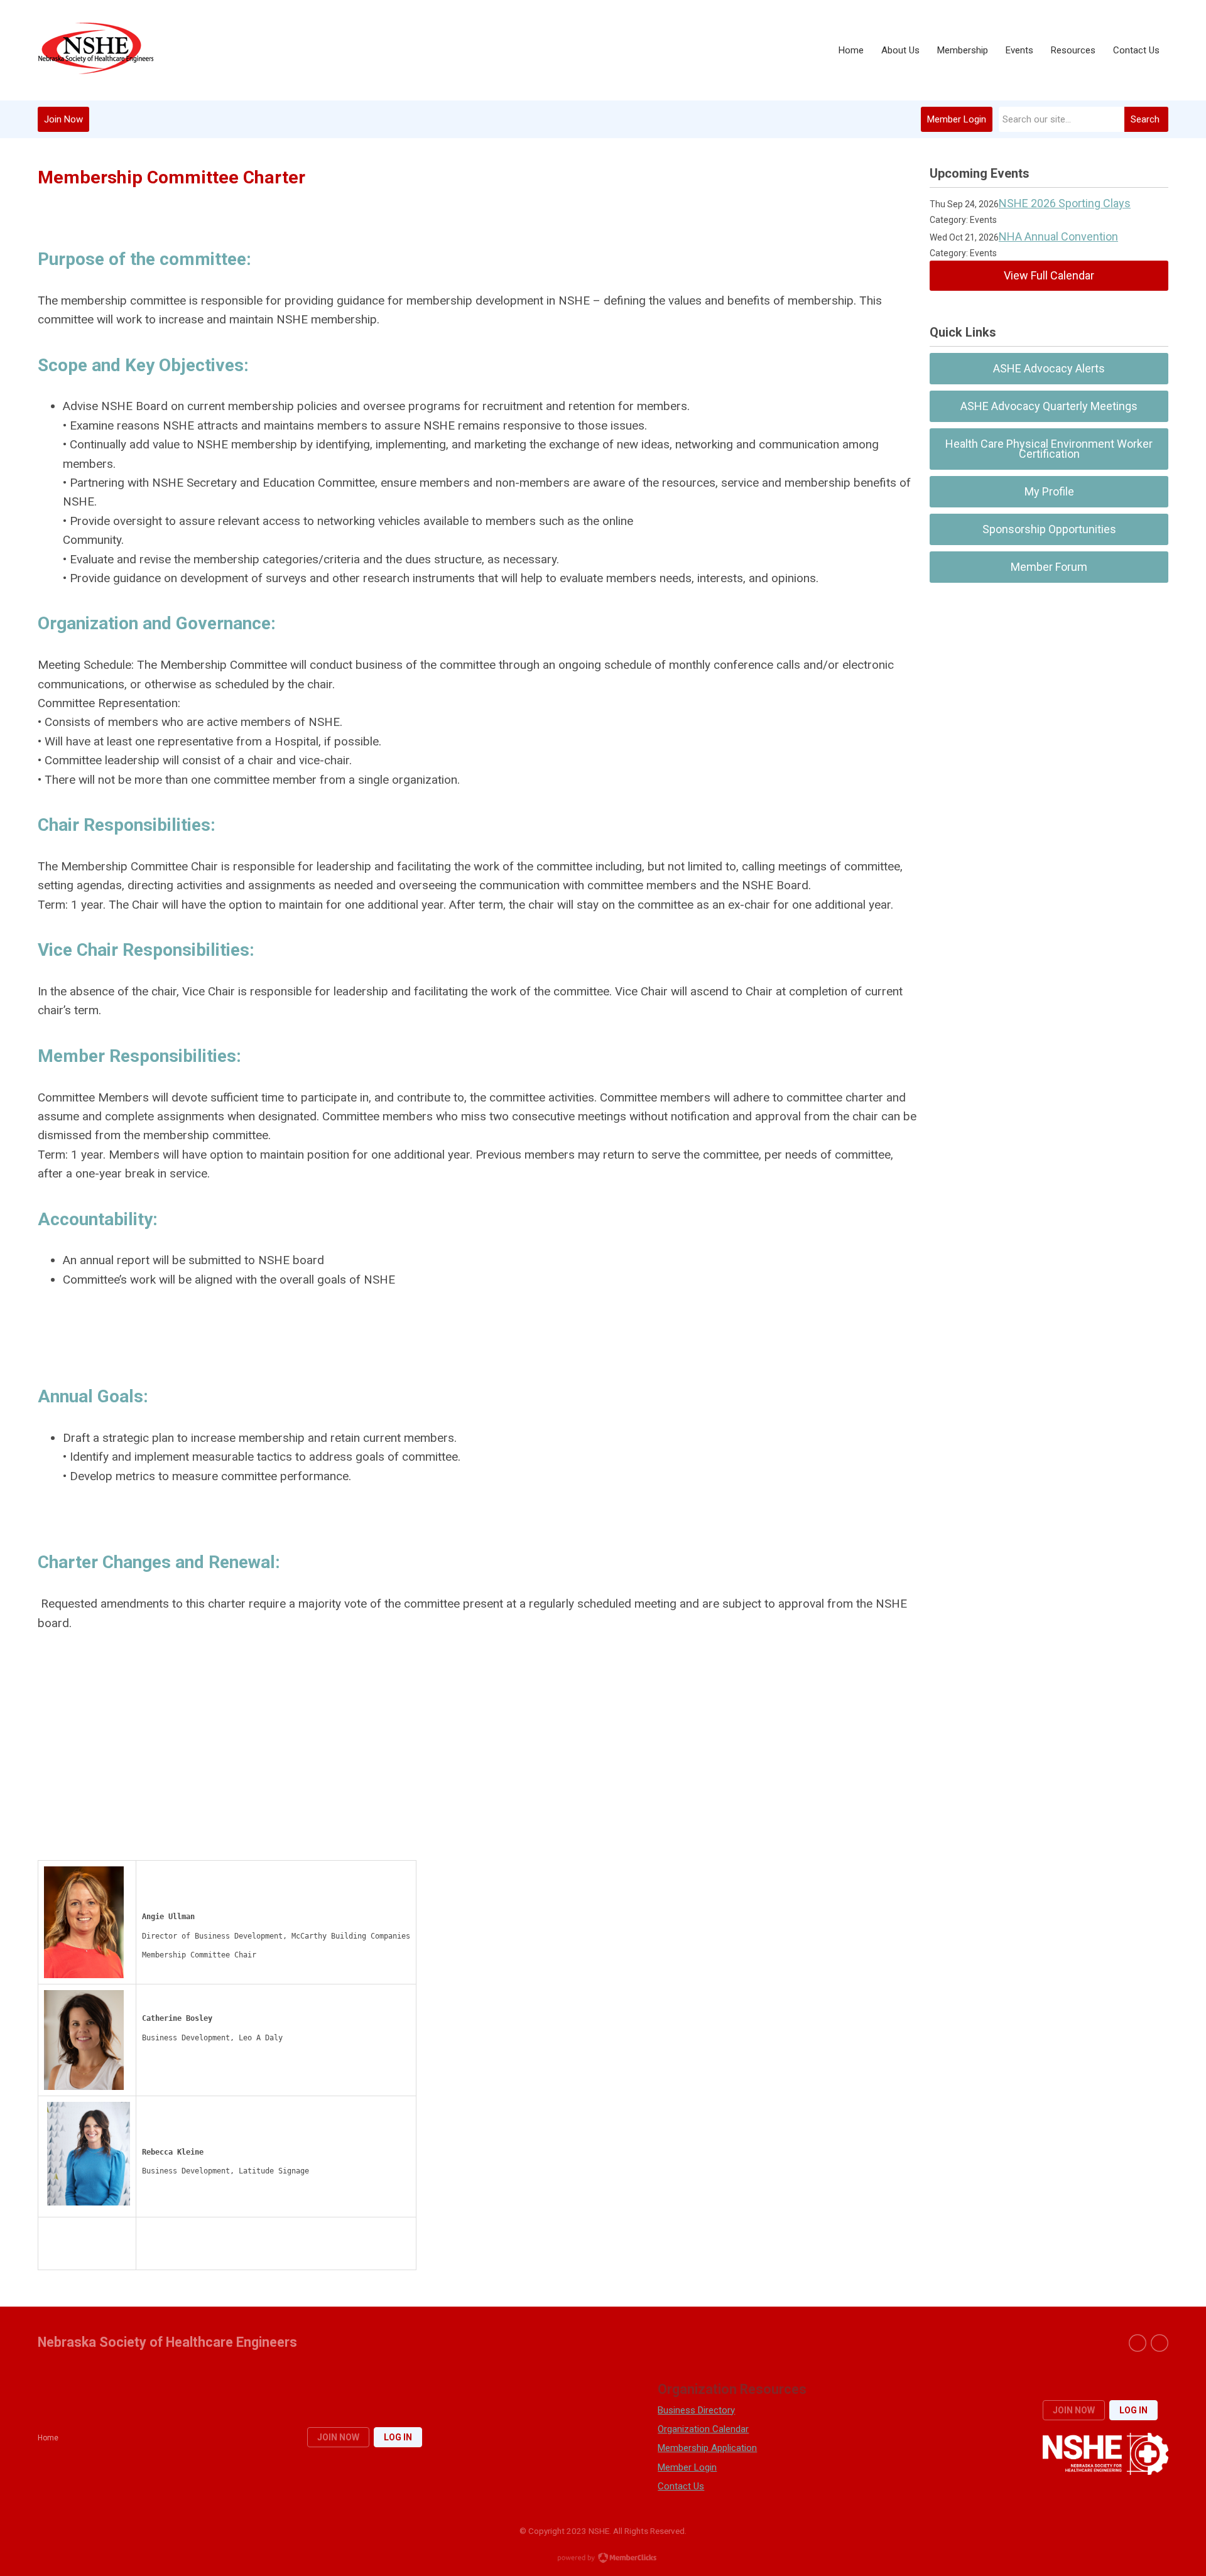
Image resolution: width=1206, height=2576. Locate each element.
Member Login (957, 119)
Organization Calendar (703, 2429)
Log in (398, 2437)
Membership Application (707, 2448)
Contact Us (681, 2486)
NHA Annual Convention (1058, 236)
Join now (338, 2437)
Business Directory (696, 2410)
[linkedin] (1160, 2343)
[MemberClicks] (95, 51)
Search (1145, 119)
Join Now (63, 119)
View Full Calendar (1049, 275)
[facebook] (1138, 2343)
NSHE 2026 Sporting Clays (1065, 203)
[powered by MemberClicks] (603, 2559)
